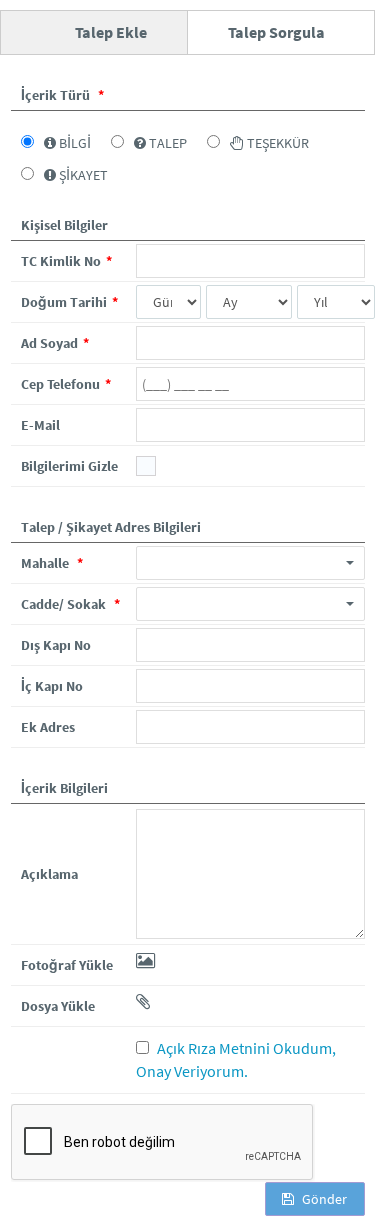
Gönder (323, 1199)
